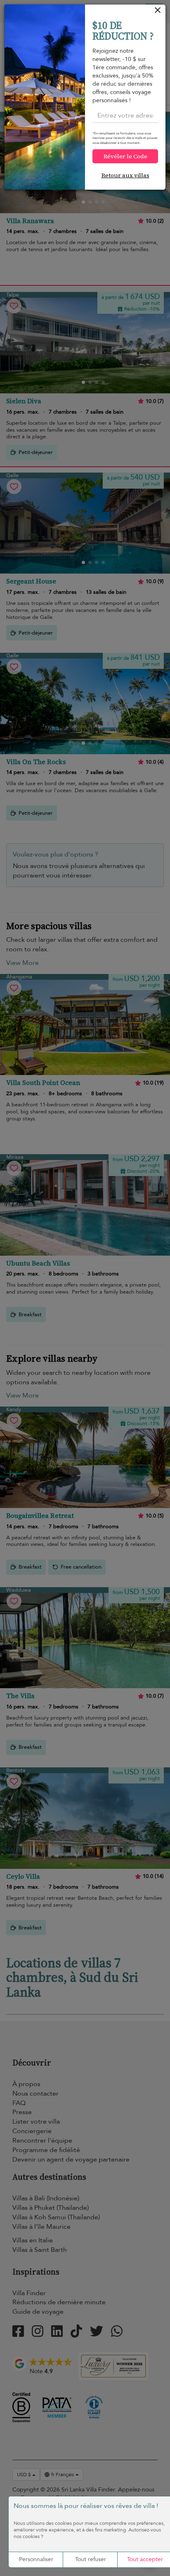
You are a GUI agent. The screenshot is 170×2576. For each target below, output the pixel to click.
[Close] (158, 12)
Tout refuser (91, 2559)
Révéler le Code (125, 156)
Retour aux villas (125, 175)
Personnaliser (36, 2559)
